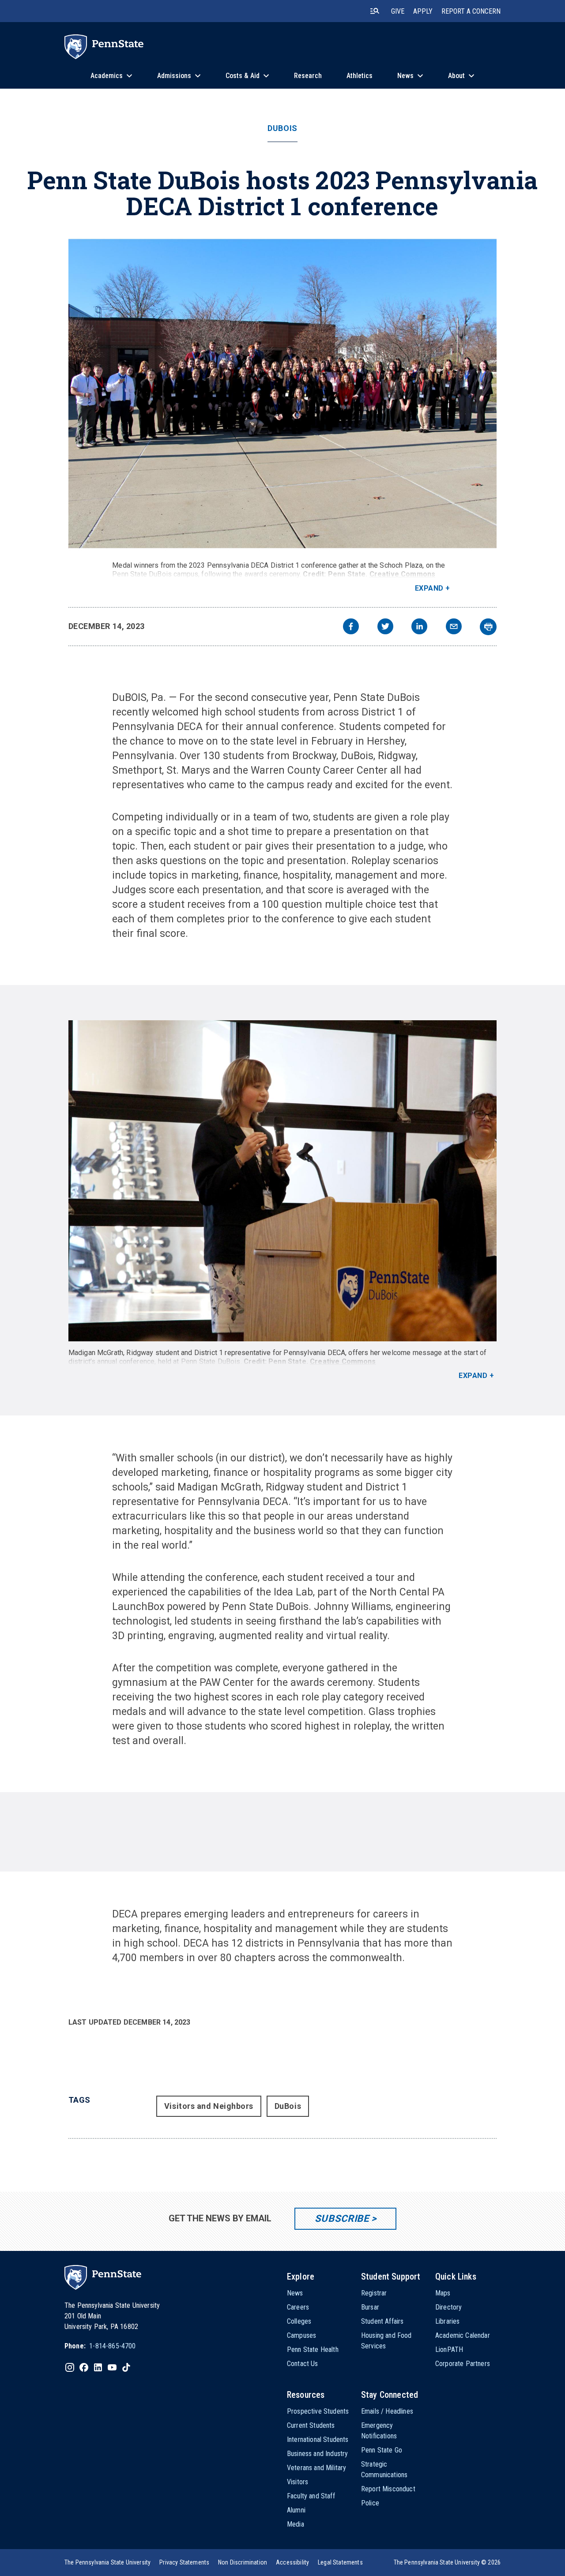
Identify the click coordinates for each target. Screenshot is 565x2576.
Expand (429, 588)
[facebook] (351, 627)
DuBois (282, 128)
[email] (454, 627)
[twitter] (385, 627)
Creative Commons (403, 574)
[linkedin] (419, 627)
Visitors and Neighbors (209, 2106)
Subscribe (342, 2218)
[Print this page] (488, 627)
